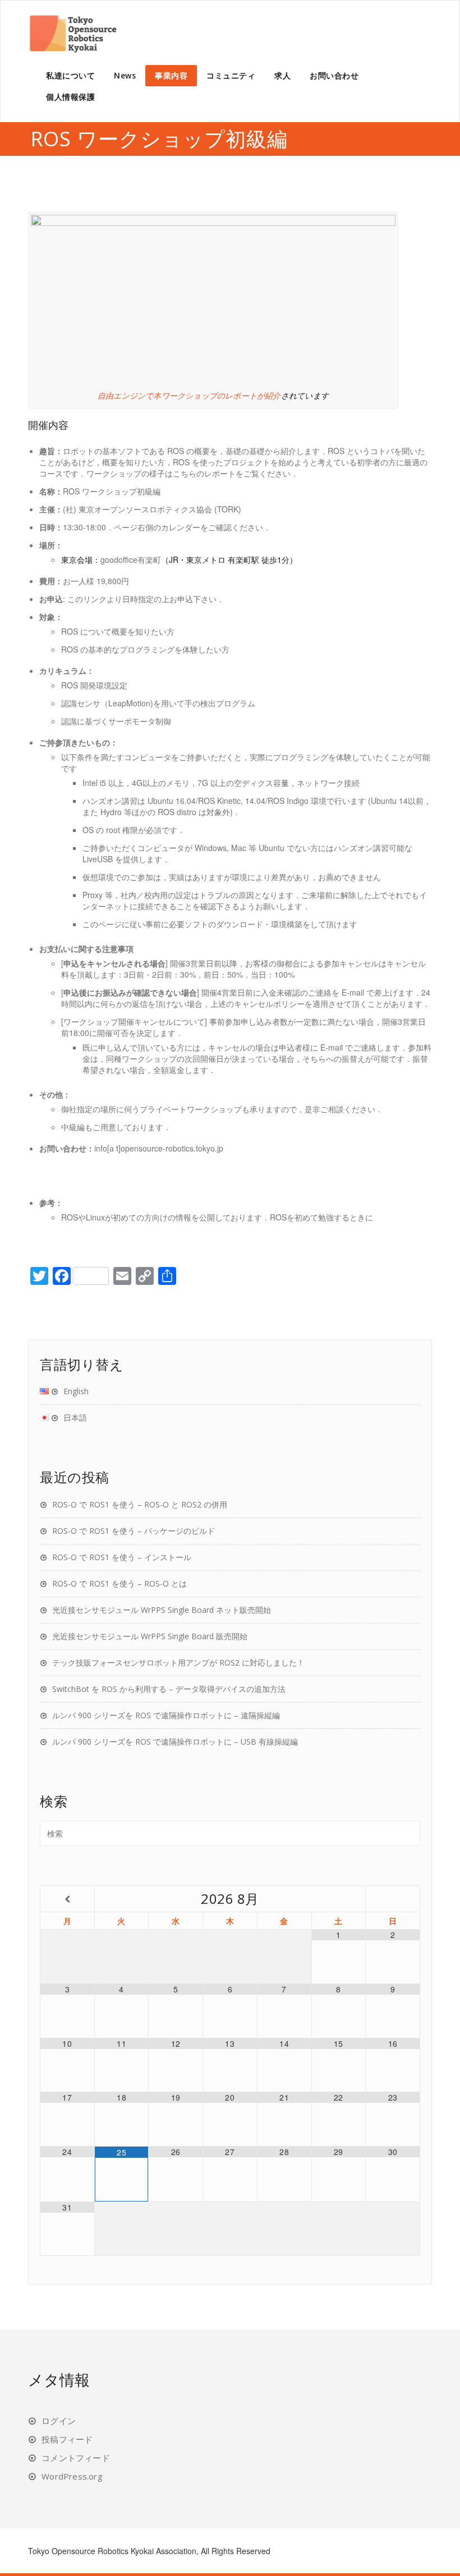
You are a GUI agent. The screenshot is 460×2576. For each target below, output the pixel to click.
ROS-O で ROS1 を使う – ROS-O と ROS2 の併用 (140, 1504)
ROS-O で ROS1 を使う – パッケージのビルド (134, 1531)
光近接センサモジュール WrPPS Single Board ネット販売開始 (162, 1610)
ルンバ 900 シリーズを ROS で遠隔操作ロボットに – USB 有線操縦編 (175, 1742)
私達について (70, 75)
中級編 (73, 1127)
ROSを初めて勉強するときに (321, 1217)
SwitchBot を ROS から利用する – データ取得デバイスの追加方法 (169, 1689)
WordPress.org (72, 2476)
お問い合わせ (334, 75)
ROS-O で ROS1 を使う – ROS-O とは (119, 1583)
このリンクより (95, 599)
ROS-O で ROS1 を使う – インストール (122, 1557)
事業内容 (171, 75)
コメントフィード (76, 2458)
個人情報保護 (70, 97)
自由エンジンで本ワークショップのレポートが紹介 (189, 396)
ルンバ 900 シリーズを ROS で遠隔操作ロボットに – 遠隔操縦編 (166, 1715)
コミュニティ (231, 75)
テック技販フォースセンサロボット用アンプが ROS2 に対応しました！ (178, 1662)
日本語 (75, 1418)
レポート (220, 473)
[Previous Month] (67, 1899)
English (76, 1391)
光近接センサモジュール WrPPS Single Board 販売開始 (150, 1636)
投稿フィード (67, 2439)
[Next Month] (393, 1899)
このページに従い (114, 924)
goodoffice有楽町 (131, 559)
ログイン (59, 2421)
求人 (282, 75)
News (125, 75)
